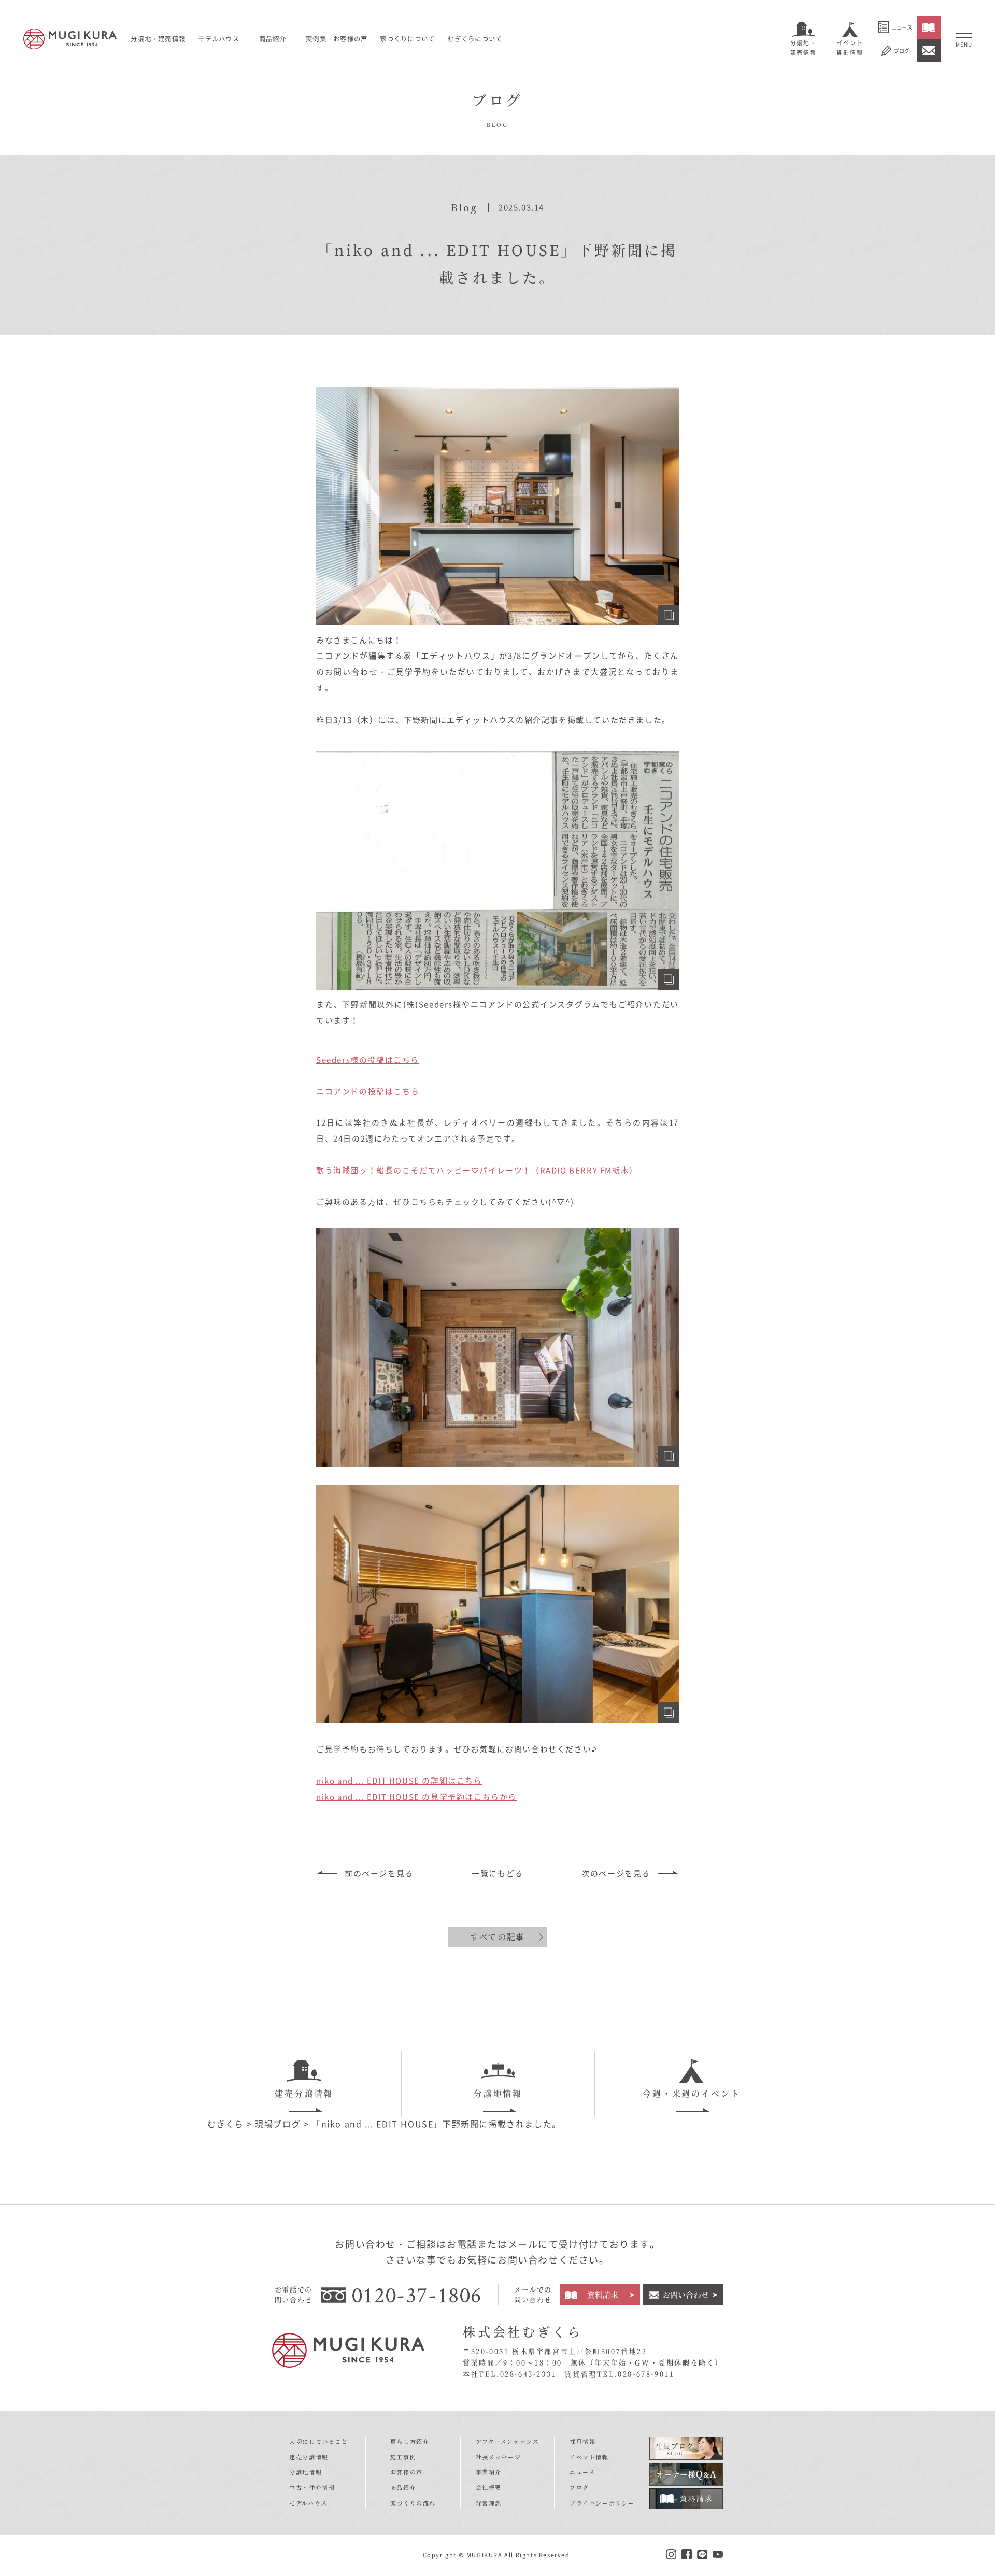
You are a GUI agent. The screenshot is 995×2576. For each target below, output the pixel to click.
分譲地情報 (498, 2093)
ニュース (902, 27)
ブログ (902, 51)
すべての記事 (497, 1937)
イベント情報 (589, 2457)
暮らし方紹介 (410, 2441)
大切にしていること (318, 2441)
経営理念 (489, 2503)
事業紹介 (489, 2472)
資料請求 (603, 2294)
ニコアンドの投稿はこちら (368, 1091)
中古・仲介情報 (312, 2487)
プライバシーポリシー (602, 2503)
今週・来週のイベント (692, 2093)
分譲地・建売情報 (803, 48)
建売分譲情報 (304, 2093)
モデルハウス (219, 39)
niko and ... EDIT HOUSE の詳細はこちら (399, 1781)
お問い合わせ (686, 2294)
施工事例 (403, 2457)
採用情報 (582, 2441)
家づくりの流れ (413, 2503)
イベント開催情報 (850, 48)
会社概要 (489, 2487)
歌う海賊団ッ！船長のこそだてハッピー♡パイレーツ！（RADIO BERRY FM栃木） (477, 1170)
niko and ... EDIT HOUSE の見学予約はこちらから (416, 1797)
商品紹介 (403, 2487)
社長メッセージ (499, 2457)
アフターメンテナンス (508, 2441)
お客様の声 (407, 2472)
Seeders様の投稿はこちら (368, 1060)
